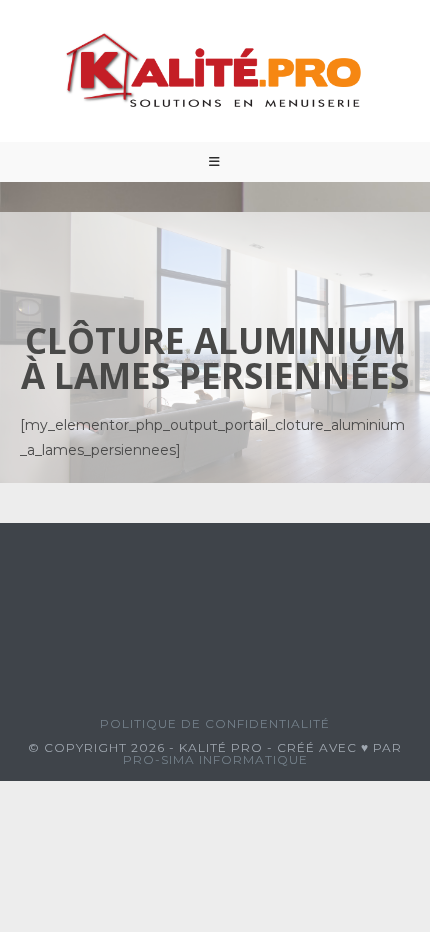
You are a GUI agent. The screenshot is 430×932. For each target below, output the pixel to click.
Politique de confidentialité (215, 723)
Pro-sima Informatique (215, 759)
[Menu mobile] (215, 162)
